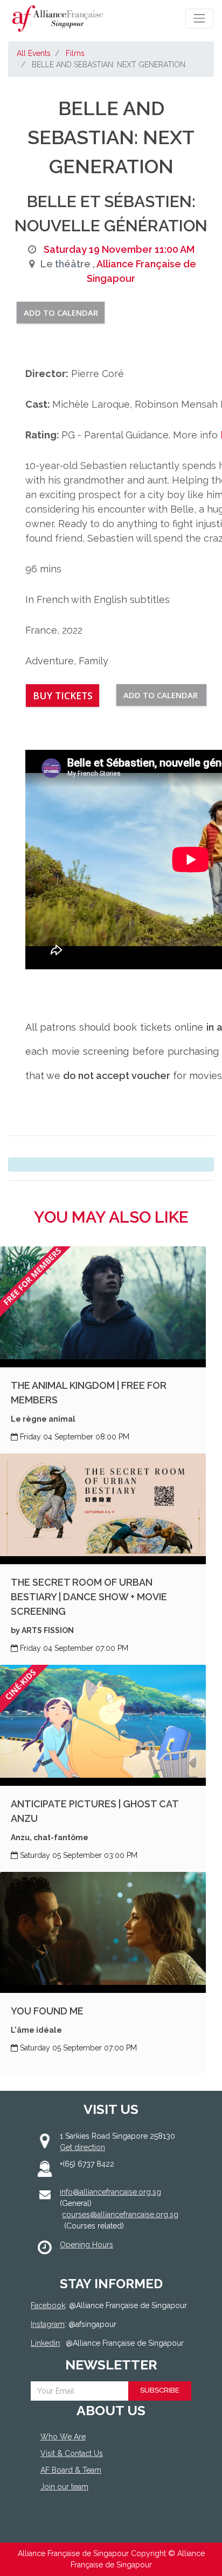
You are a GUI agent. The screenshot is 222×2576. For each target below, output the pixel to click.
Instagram (48, 2324)
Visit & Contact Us (72, 2453)
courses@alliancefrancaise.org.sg (120, 2215)
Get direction (82, 2147)
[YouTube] (104, 2526)
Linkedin (45, 2343)
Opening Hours (86, 2245)
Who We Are (63, 2437)
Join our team (64, 2487)
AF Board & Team (71, 2470)
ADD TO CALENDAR (61, 313)
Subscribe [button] (160, 2390)
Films (75, 53)
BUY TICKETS (63, 696)
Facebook (48, 2305)
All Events (34, 53)
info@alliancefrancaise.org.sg (110, 2192)
